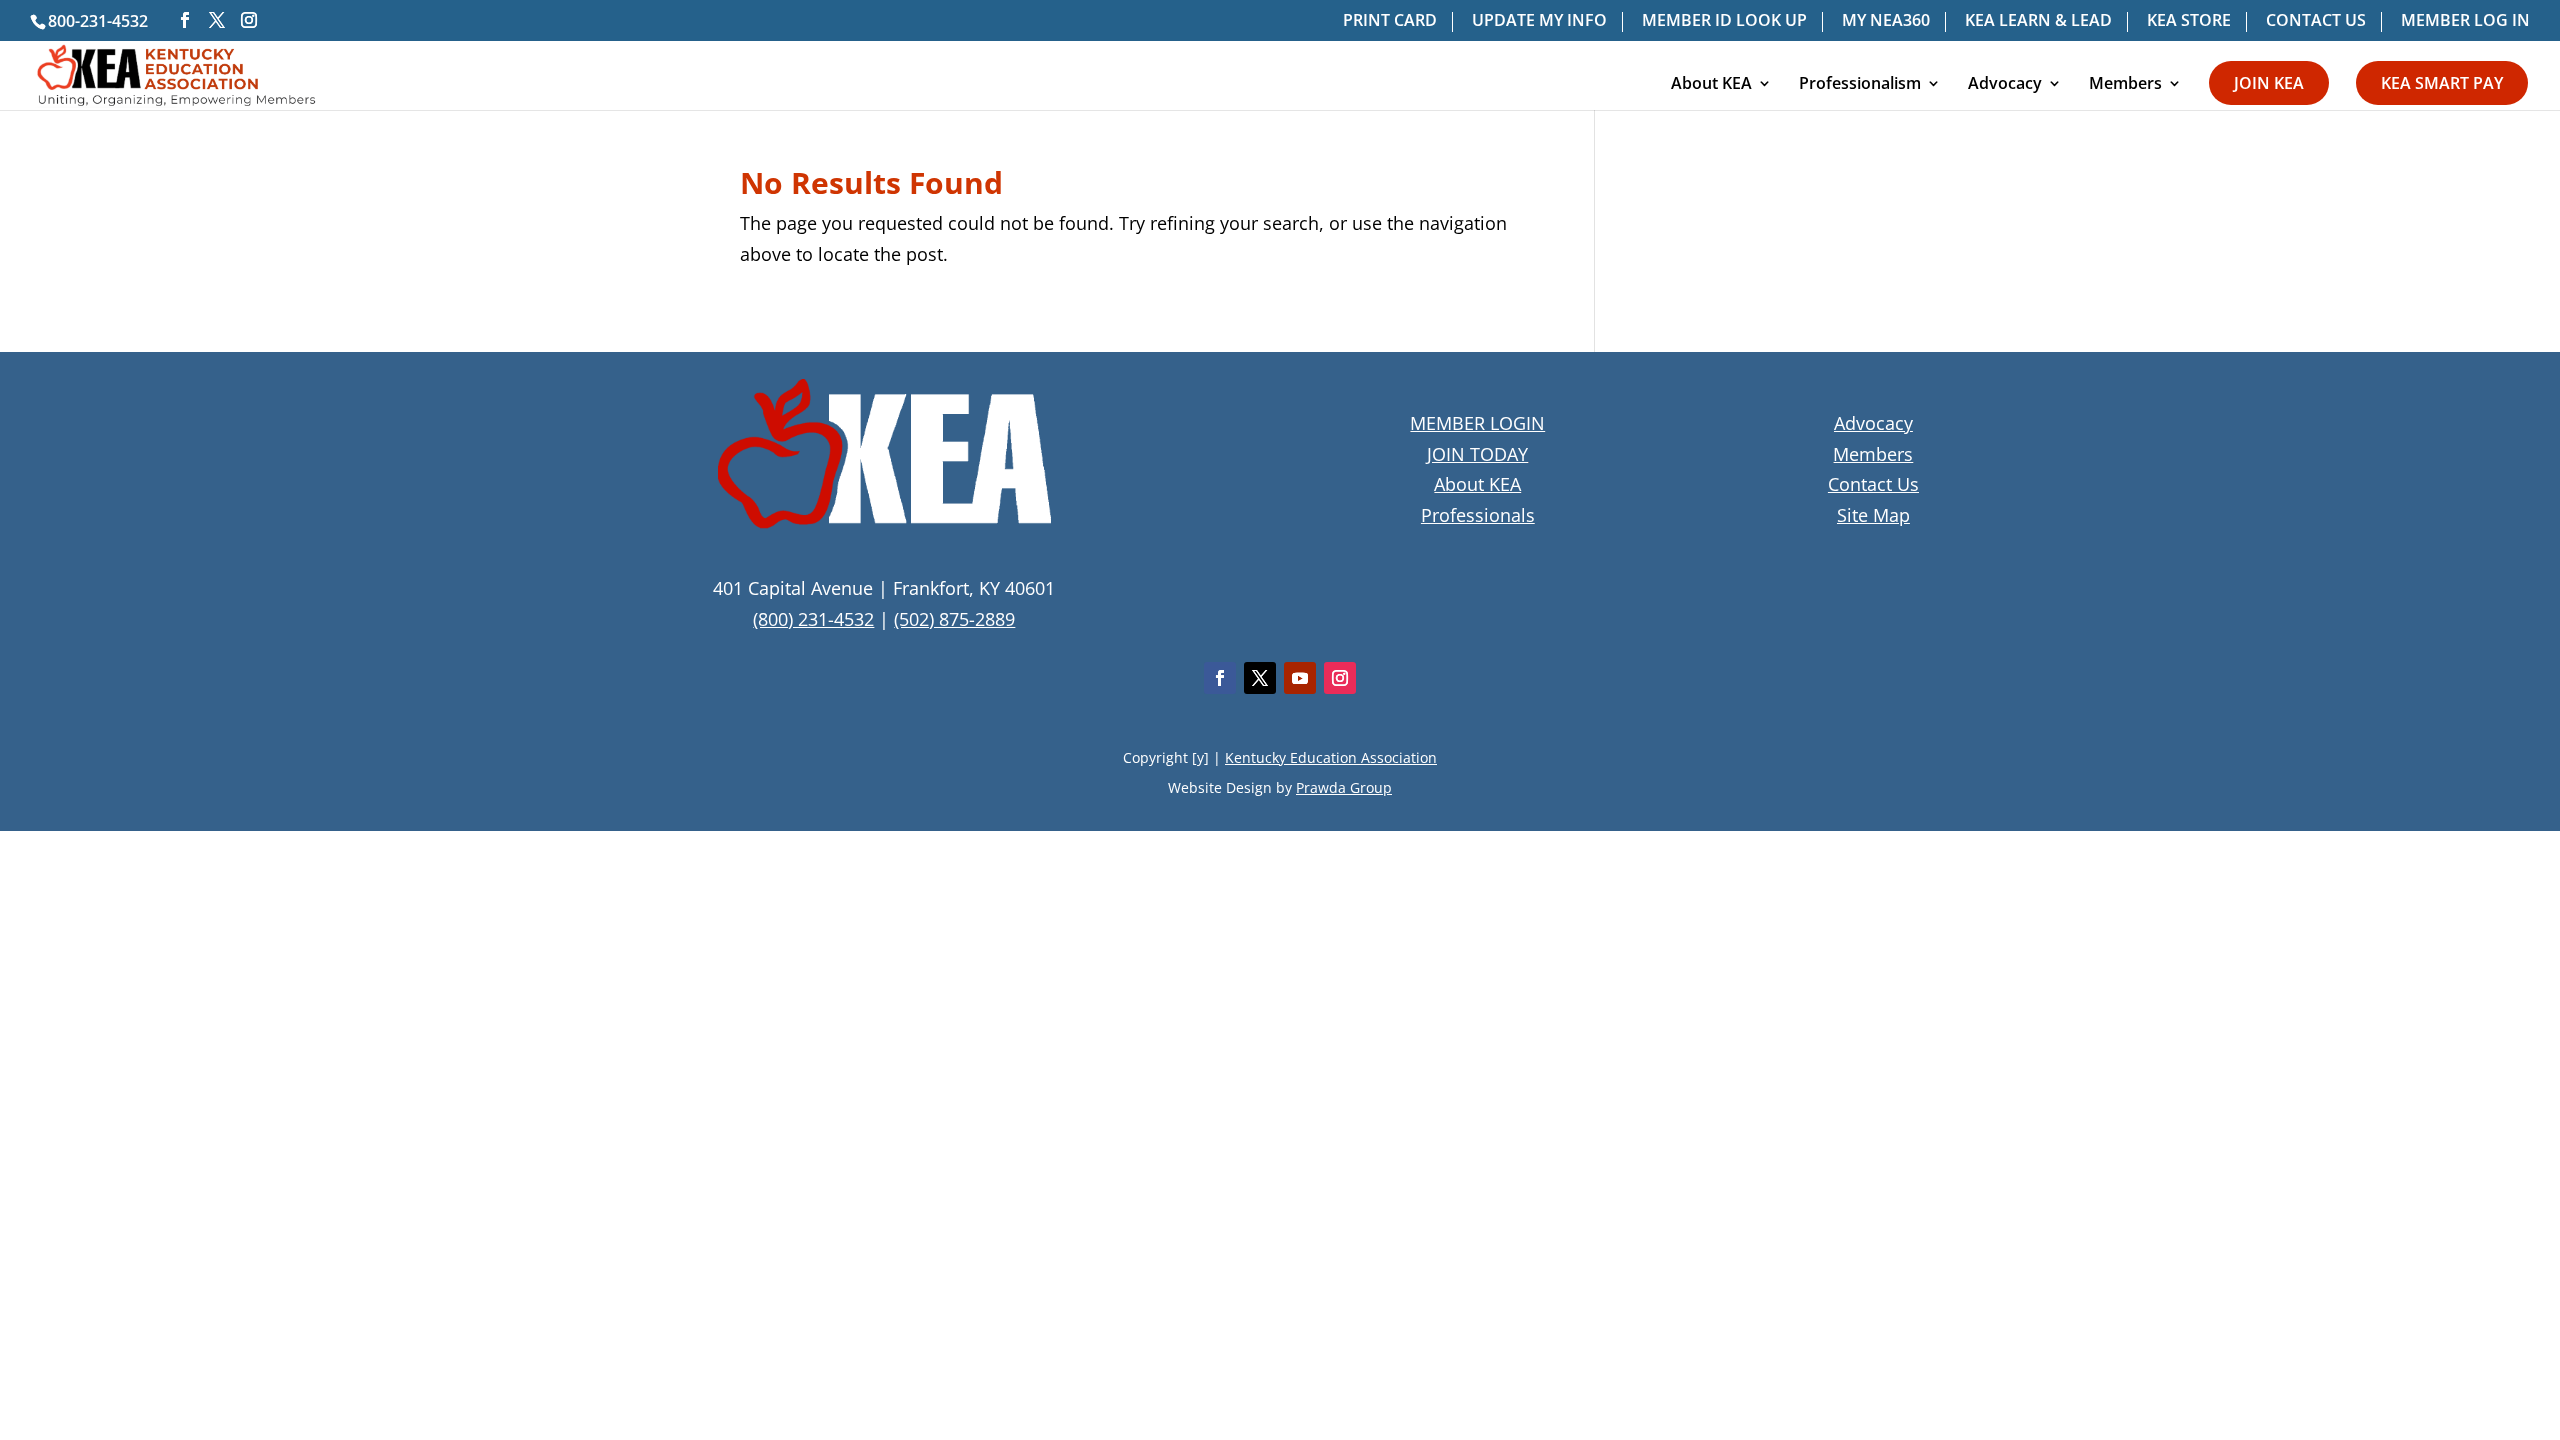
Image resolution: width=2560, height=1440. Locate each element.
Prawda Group (1344, 787)
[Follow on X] (1260, 678)
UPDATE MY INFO (1539, 21)
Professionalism (1860, 85)
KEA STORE (2189, 21)
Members (2125, 85)
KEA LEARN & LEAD (2038, 21)
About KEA (1711, 85)
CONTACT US (2316, 21)
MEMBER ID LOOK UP (1724, 21)
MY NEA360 (1886, 21)
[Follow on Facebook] (1220, 678)
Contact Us (1873, 484)
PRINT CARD (1390, 21)
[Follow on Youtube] (1300, 678)
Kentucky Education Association (1331, 757)
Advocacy (2005, 85)
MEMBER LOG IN (2465, 21)
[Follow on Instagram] (1340, 678)
